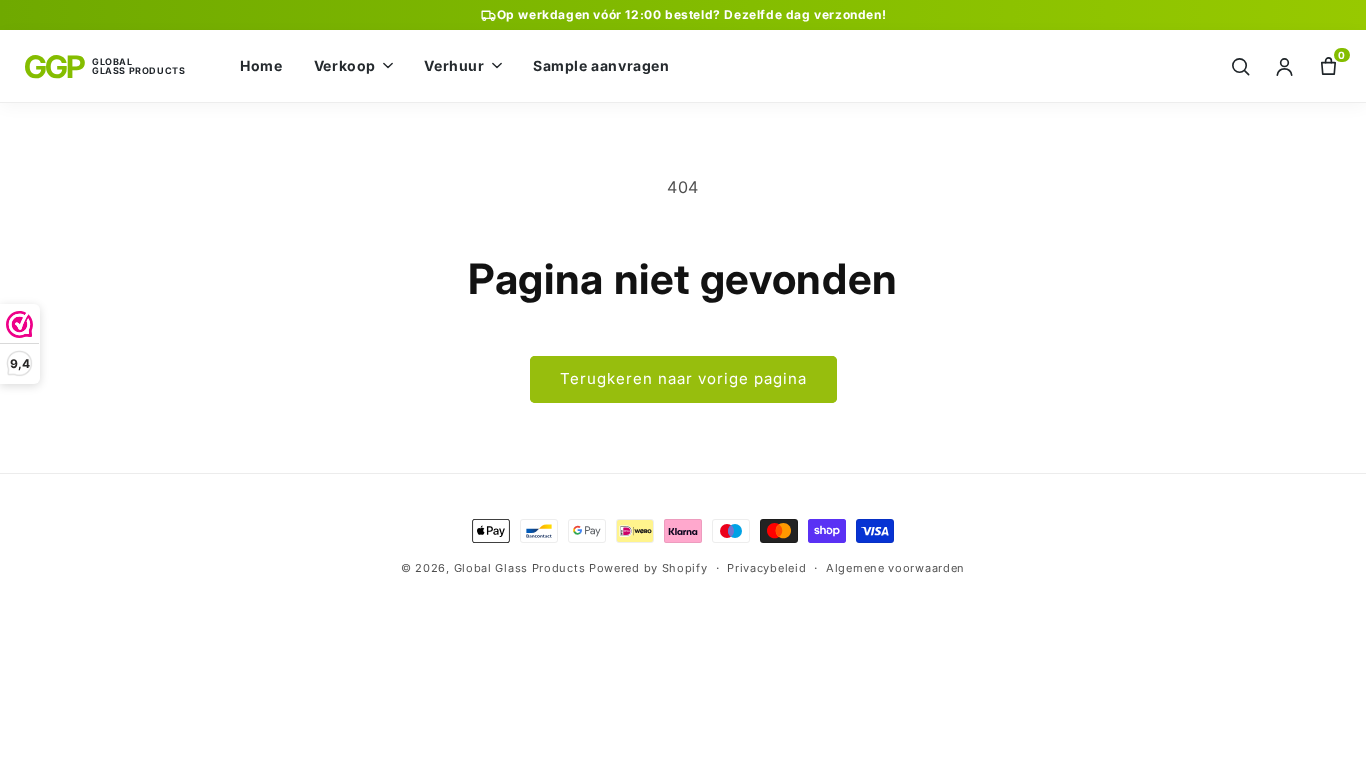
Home (261, 66)
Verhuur (454, 66)
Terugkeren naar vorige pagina (683, 378)
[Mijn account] (1284, 66)
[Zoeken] (1240, 66)
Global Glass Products (520, 568)
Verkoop (345, 66)
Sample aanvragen (601, 66)
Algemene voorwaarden (895, 568)
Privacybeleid (766, 568)
